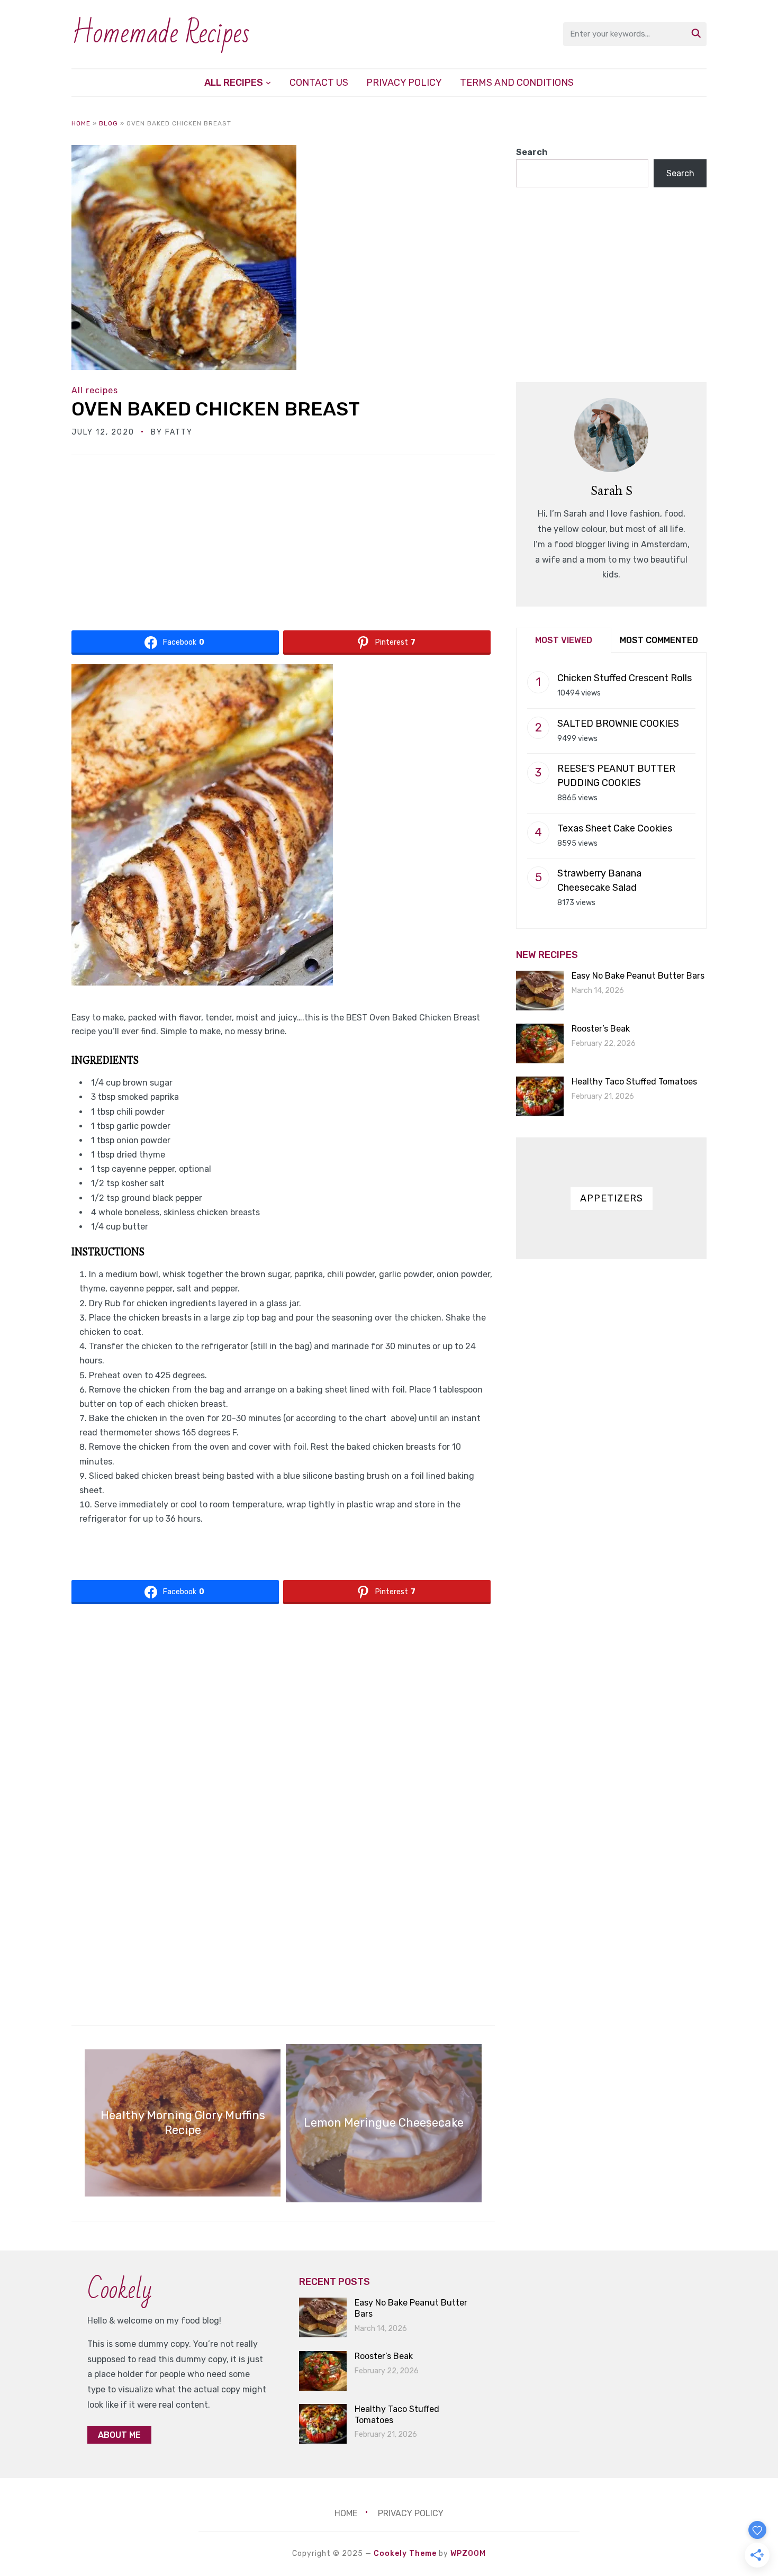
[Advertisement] (283, 547)
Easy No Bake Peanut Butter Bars (638, 976)
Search (532, 152)
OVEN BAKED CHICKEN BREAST (216, 409)
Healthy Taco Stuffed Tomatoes (634, 1082)
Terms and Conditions (517, 83)
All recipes (234, 83)
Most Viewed (564, 640)
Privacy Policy (404, 83)
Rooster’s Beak (601, 1029)
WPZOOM (468, 2554)
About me (119, 2435)
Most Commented (659, 640)
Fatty (179, 432)
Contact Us (319, 83)
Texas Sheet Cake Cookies (615, 828)
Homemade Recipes (161, 34)
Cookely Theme (405, 2554)
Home (81, 123)
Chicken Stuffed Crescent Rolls (625, 678)
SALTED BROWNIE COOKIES (618, 724)
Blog (108, 123)
